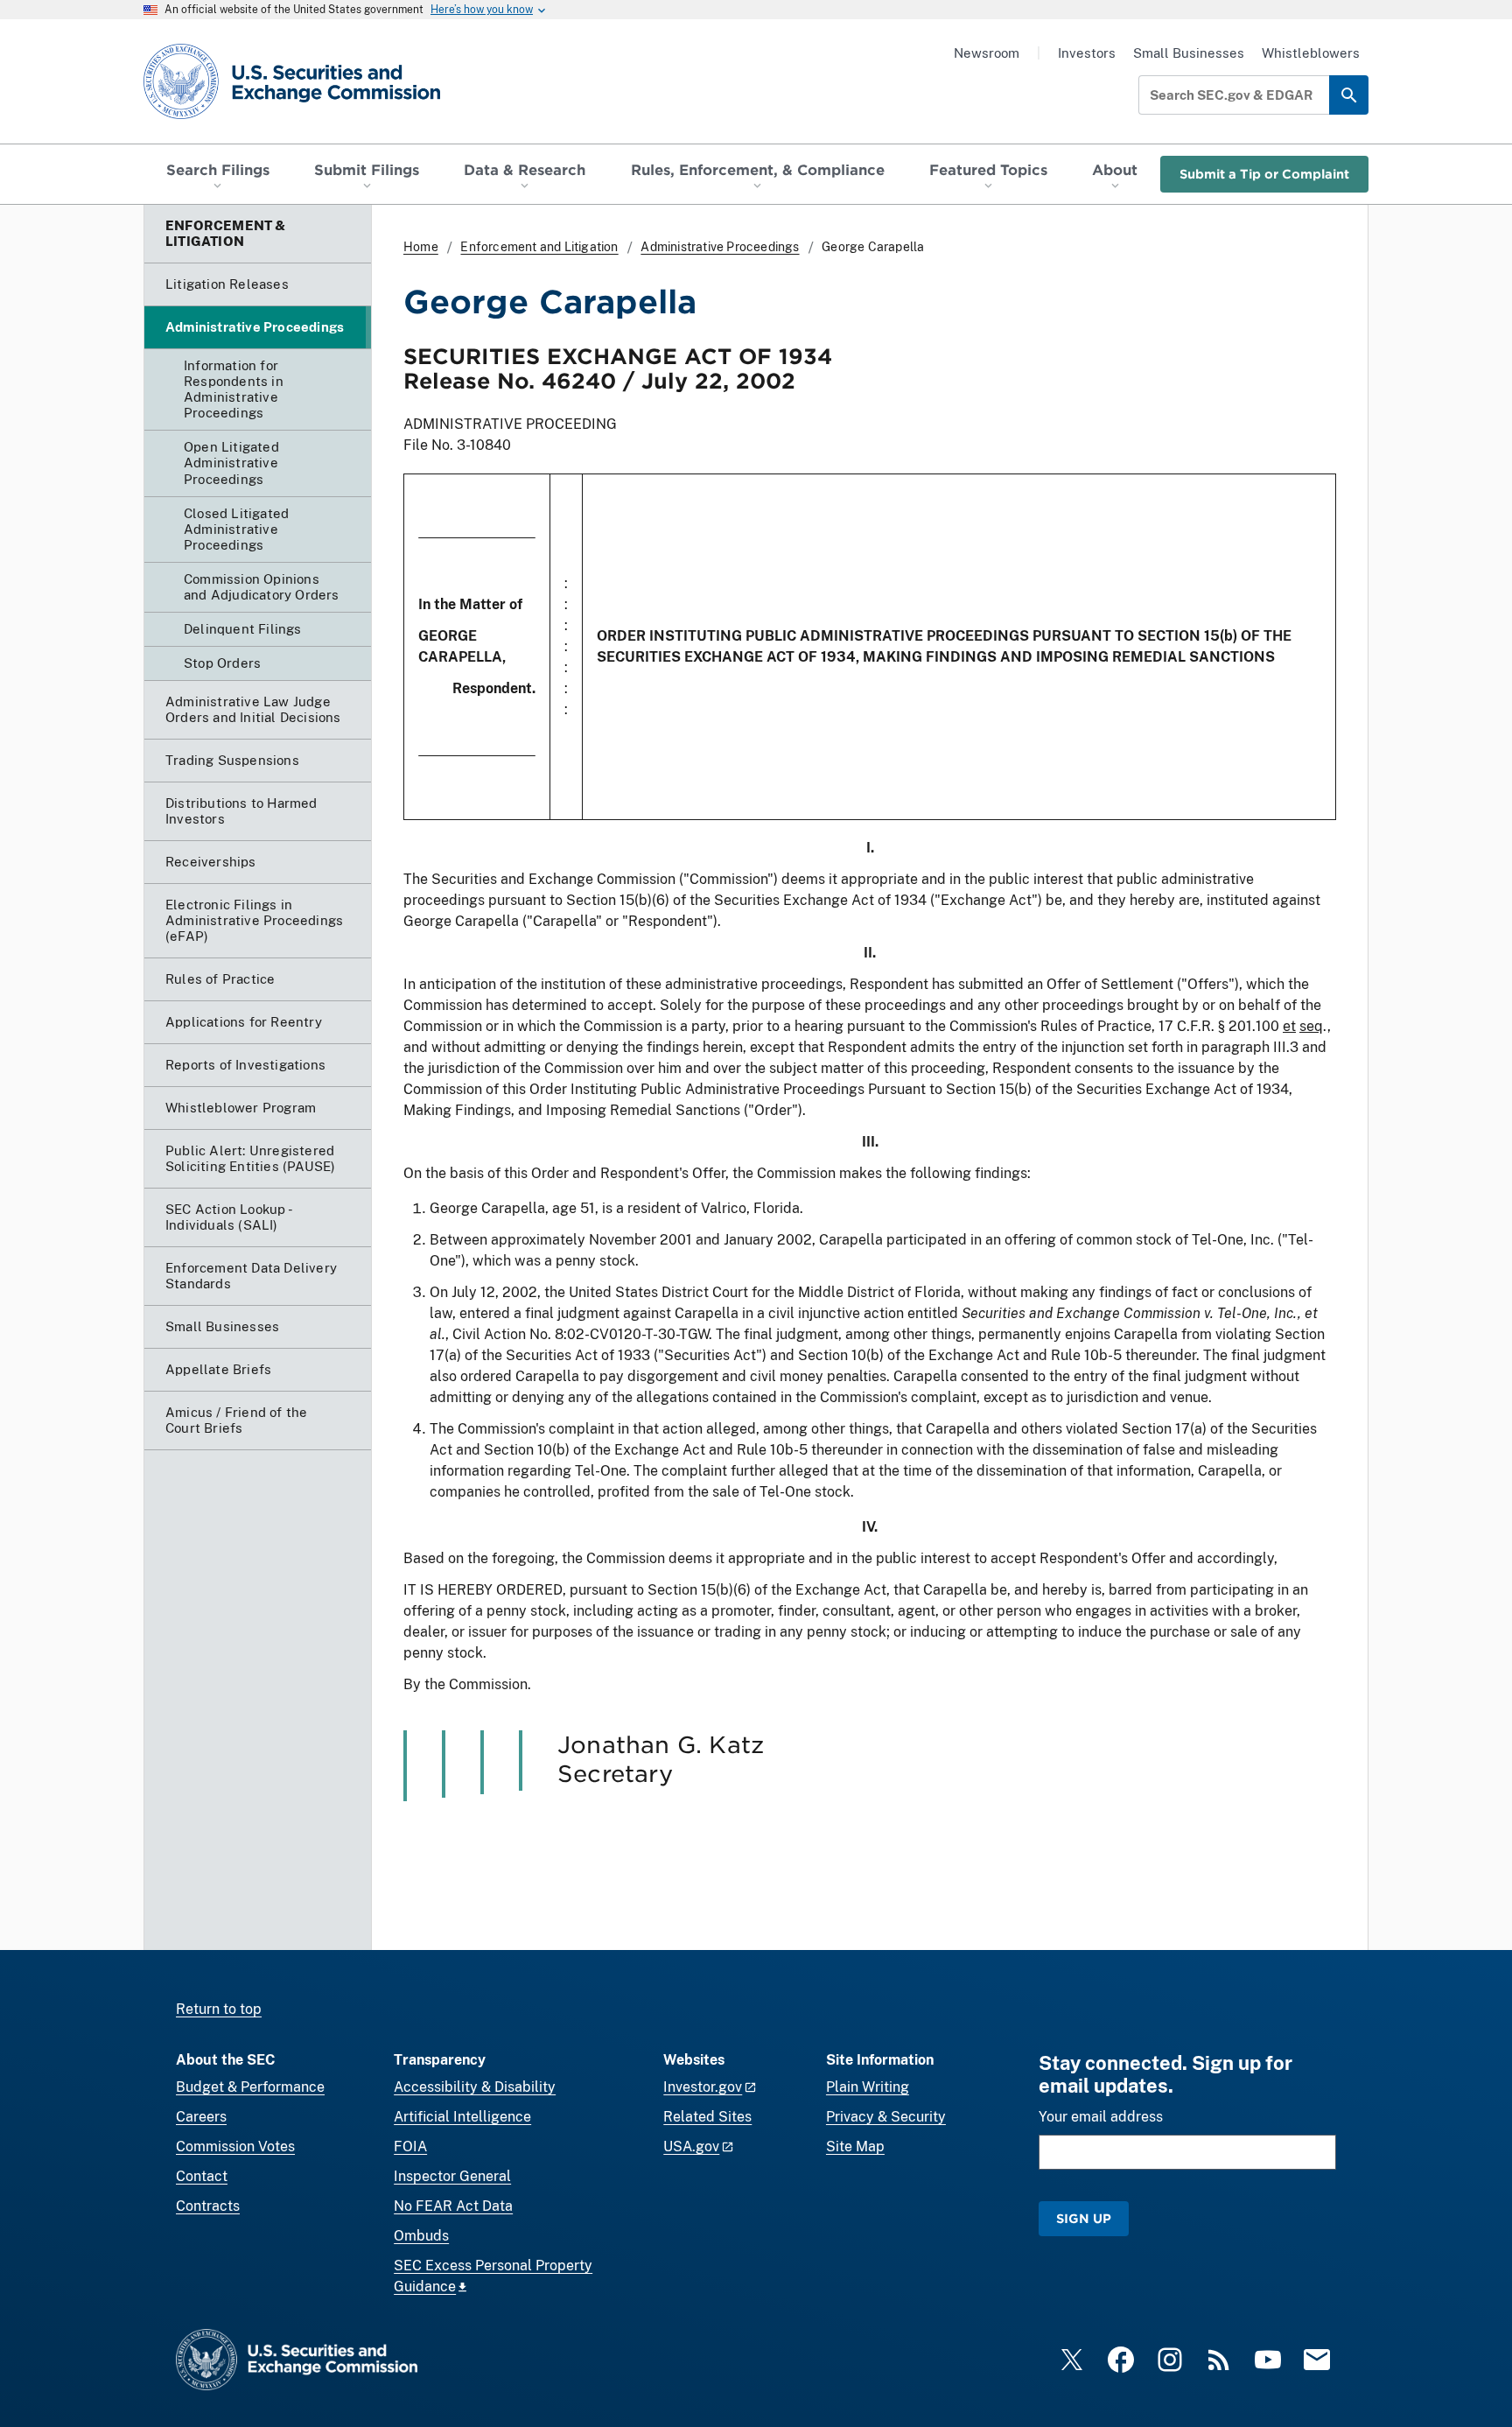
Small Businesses (1189, 53)
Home (421, 247)
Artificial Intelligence (462, 2117)
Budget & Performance (250, 2087)
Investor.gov (703, 2087)
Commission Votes (235, 2146)
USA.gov (691, 2146)
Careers (201, 2117)
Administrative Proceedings (720, 247)
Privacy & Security (886, 2117)
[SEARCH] (1349, 95)
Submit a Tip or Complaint (1264, 174)
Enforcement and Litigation (539, 247)
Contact (202, 2176)
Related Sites (707, 2117)
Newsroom (987, 53)
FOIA (410, 2146)
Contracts (208, 2206)
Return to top (219, 2009)
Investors (1087, 53)
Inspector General (452, 2176)
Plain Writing (868, 2087)
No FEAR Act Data (453, 2206)
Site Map (855, 2146)
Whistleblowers (1311, 53)
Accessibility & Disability (475, 2087)
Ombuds (421, 2236)
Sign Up (1084, 2218)
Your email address (1101, 2117)
